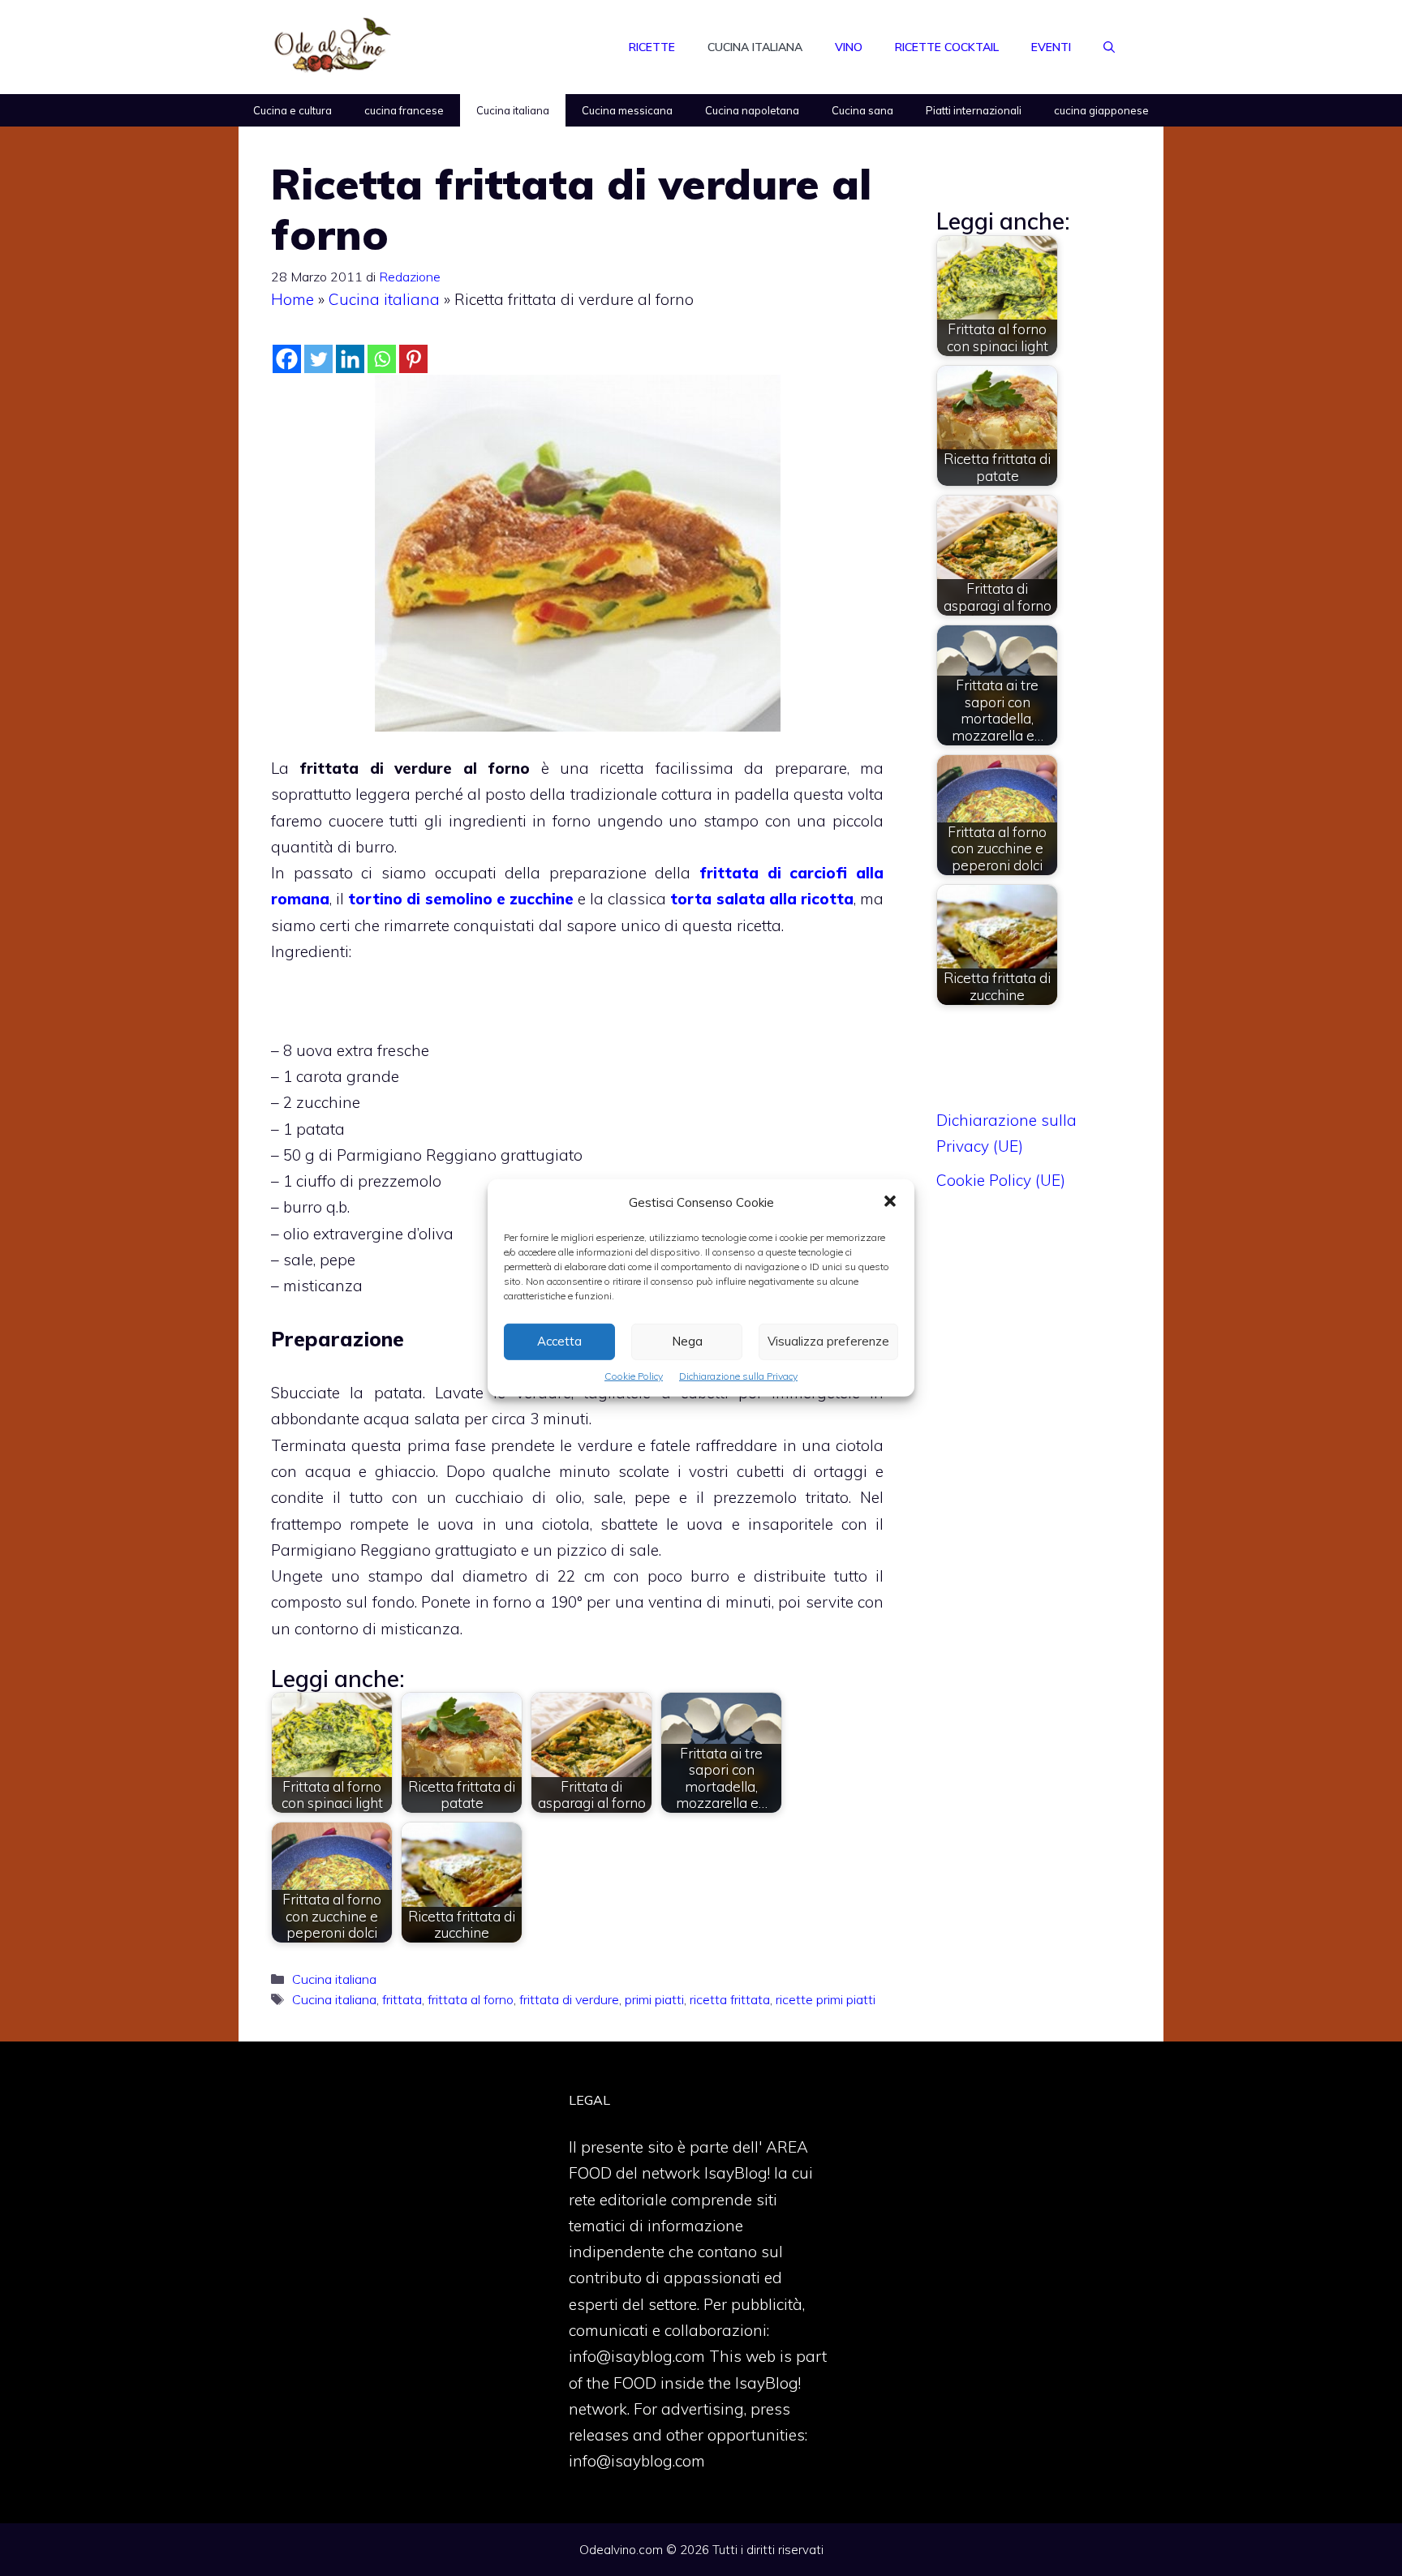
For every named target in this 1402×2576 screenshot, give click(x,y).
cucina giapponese (1101, 110)
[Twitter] (318, 359)
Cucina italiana (755, 47)
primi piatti (654, 1999)
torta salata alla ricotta (761, 899)
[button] (890, 1203)
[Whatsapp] (382, 359)
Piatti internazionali (974, 110)
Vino (849, 47)
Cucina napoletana (752, 110)
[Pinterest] (413, 359)
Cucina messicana (627, 110)
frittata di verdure (569, 1999)
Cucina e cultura (292, 110)
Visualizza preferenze (828, 1341)
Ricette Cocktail (947, 47)
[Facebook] (287, 359)
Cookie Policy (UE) (1001, 1180)
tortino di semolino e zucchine (461, 899)
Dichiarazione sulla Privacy (738, 1376)
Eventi (1051, 47)
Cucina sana (862, 110)
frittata (402, 1999)
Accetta (559, 1341)
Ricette (652, 47)
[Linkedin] (350, 359)
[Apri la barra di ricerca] (1109, 47)
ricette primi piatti (826, 1999)
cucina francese (404, 110)
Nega (687, 1341)
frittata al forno (471, 1999)
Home (292, 299)
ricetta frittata (730, 1999)
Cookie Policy (634, 1376)
